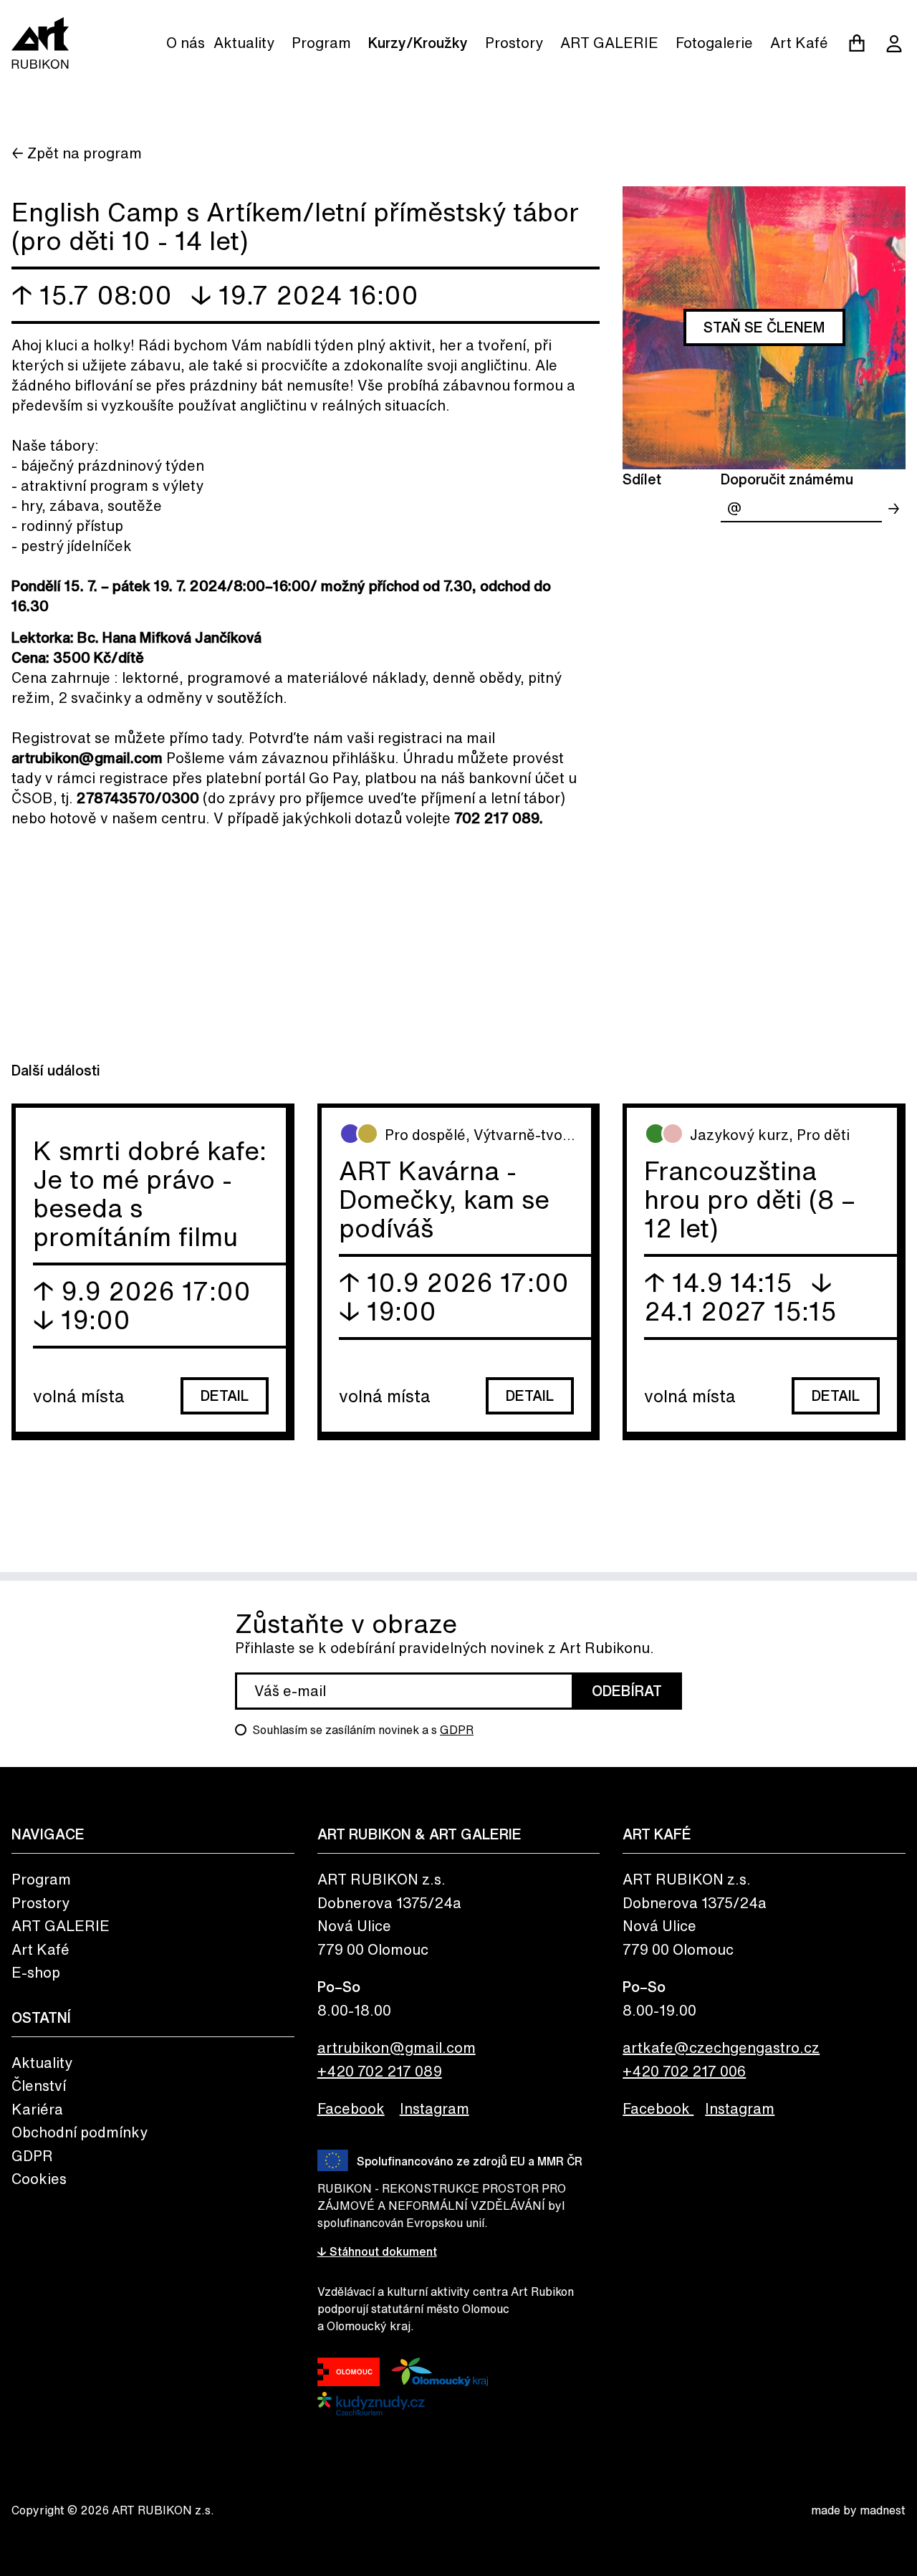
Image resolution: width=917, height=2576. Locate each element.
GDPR (457, 1730)
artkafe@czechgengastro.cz (721, 2048)
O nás (186, 43)
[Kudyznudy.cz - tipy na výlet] (371, 2404)
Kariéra (37, 2109)
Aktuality (244, 43)
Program (321, 43)
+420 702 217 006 (684, 2071)
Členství (39, 2086)
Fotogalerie (714, 43)
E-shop (36, 1972)
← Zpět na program (77, 153)
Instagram (435, 2108)
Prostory (514, 43)
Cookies (39, 2179)
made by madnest (858, 2510)
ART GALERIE (609, 43)
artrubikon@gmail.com (397, 2048)
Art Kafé (799, 43)
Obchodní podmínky (80, 2132)
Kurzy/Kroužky (418, 43)
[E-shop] (857, 43)
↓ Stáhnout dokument (377, 2251)
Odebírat (627, 1691)
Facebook (351, 2108)
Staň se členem (764, 327)
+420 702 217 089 (380, 2071)
